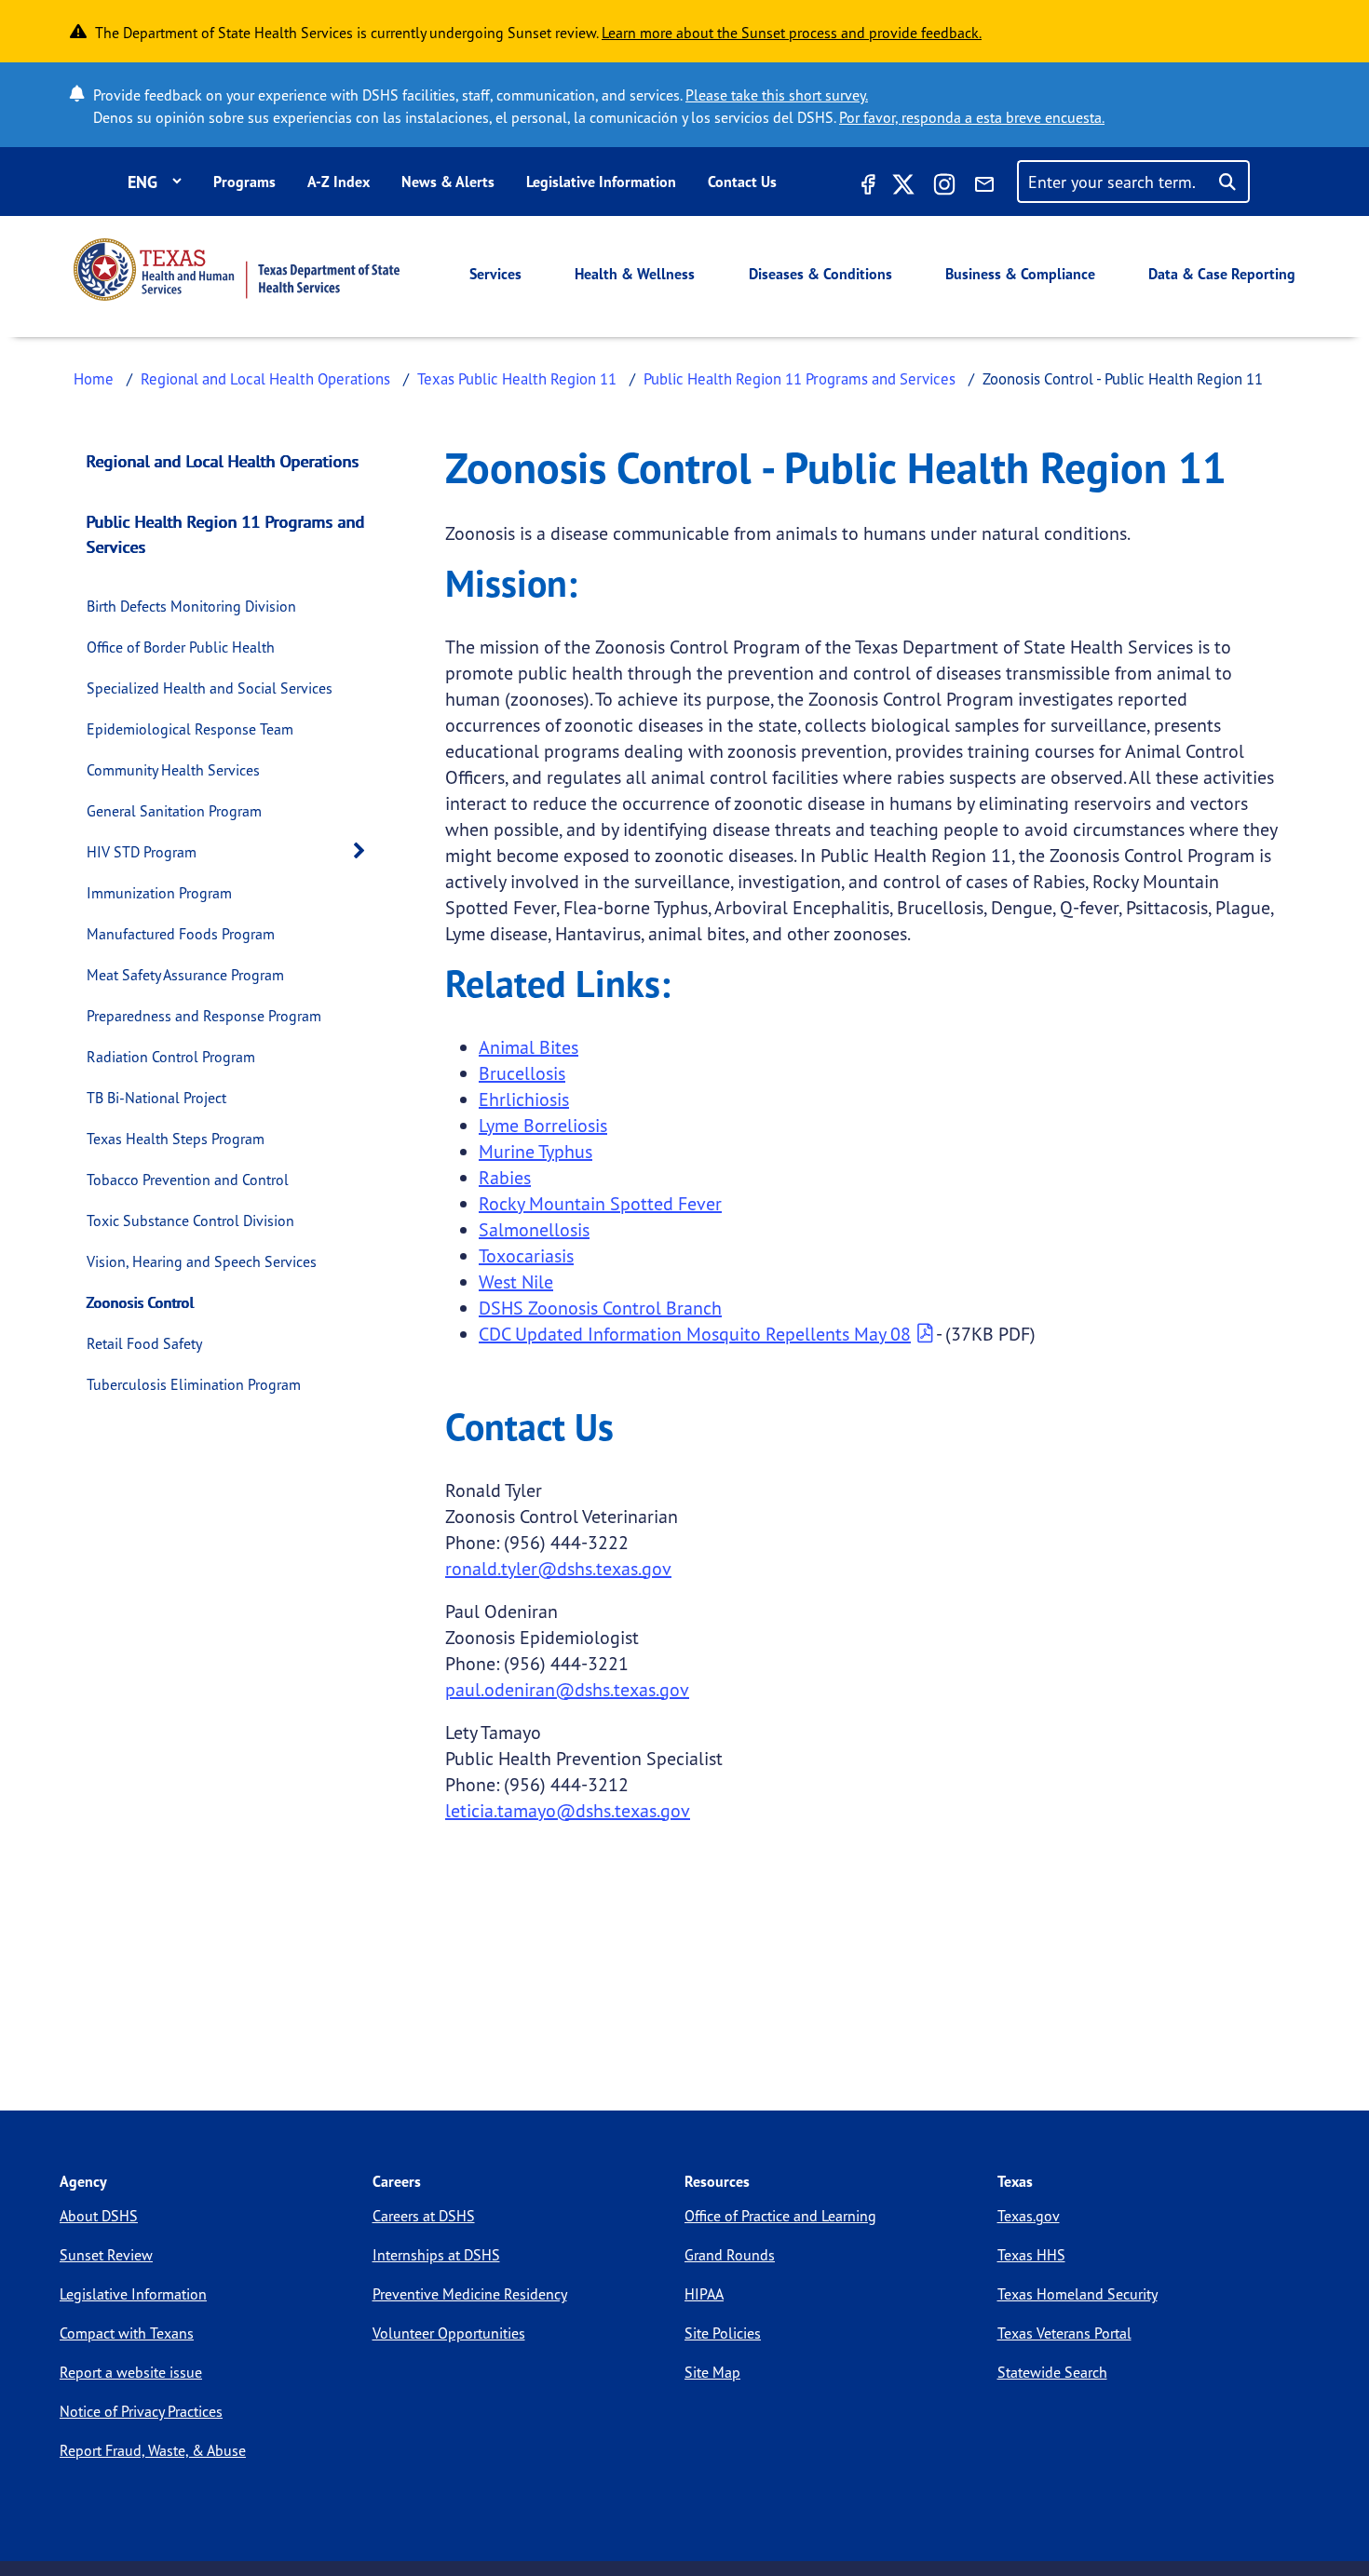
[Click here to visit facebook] (866, 187)
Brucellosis (522, 1073)
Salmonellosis (534, 1229)
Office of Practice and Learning (780, 2216)
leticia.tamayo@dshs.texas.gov (568, 1810)
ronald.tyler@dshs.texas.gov (558, 1568)
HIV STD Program (142, 852)
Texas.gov (1029, 2216)
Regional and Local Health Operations (265, 378)
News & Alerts (448, 182)
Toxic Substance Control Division (190, 1221)
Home (94, 378)
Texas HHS (1031, 2255)
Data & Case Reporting (1222, 274)
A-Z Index (339, 182)
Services (495, 274)
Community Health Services (173, 770)
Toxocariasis (526, 1255)
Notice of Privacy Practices (141, 2411)
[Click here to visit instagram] (944, 187)
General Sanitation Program (174, 811)
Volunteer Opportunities (449, 2333)
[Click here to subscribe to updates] (984, 187)
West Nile (516, 1281)
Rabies (505, 1177)
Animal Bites (529, 1047)
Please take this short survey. (777, 95)
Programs (244, 182)
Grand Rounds (730, 2255)
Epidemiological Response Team (190, 729)
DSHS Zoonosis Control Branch (600, 1308)
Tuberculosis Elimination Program (194, 1384)
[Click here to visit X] (903, 187)
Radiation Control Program (171, 1057)
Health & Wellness (635, 274)
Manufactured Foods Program (181, 934)
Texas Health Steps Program (176, 1139)
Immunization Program (159, 893)
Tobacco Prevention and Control (188, 1180)
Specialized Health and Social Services (210, 688)
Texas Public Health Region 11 (517, 378)
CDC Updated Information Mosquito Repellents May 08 (695, 1334)
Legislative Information (601, 182)
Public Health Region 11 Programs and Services (800, 378)
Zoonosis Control (141, 1302)
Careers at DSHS (424, 2216)
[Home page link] (237, 270)
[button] (364, 851)
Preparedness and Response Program (204, 1016)
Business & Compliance (1020, 274)
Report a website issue (131, 2372)
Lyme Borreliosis (543, 1125)
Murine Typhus (535, 1151)
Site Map (712, 2372)
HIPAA (704, 2294)
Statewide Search (1052, 2372)
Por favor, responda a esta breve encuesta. (972, 117)
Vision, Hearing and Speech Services (202, 1261)
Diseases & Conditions (820, 274)
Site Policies (723, 2333)
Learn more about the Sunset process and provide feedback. (792, 33)
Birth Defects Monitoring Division (191, 606)
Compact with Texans (127, 2333)
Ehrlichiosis (524, 1099)
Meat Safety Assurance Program (185, 975)
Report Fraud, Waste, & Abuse (153, 2450)
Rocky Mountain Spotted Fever (600, 1203)
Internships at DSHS (436, 2255)
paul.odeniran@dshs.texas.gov (567, 1689)
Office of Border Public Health (181, 647)
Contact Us (742, 182)
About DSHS (99, 2216)
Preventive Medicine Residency (470, 2294)
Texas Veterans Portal (1064, 2333)
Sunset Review (106, 2255)
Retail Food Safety (144, 1343)
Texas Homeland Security (1078, 2294)
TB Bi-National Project (156, 1098)
